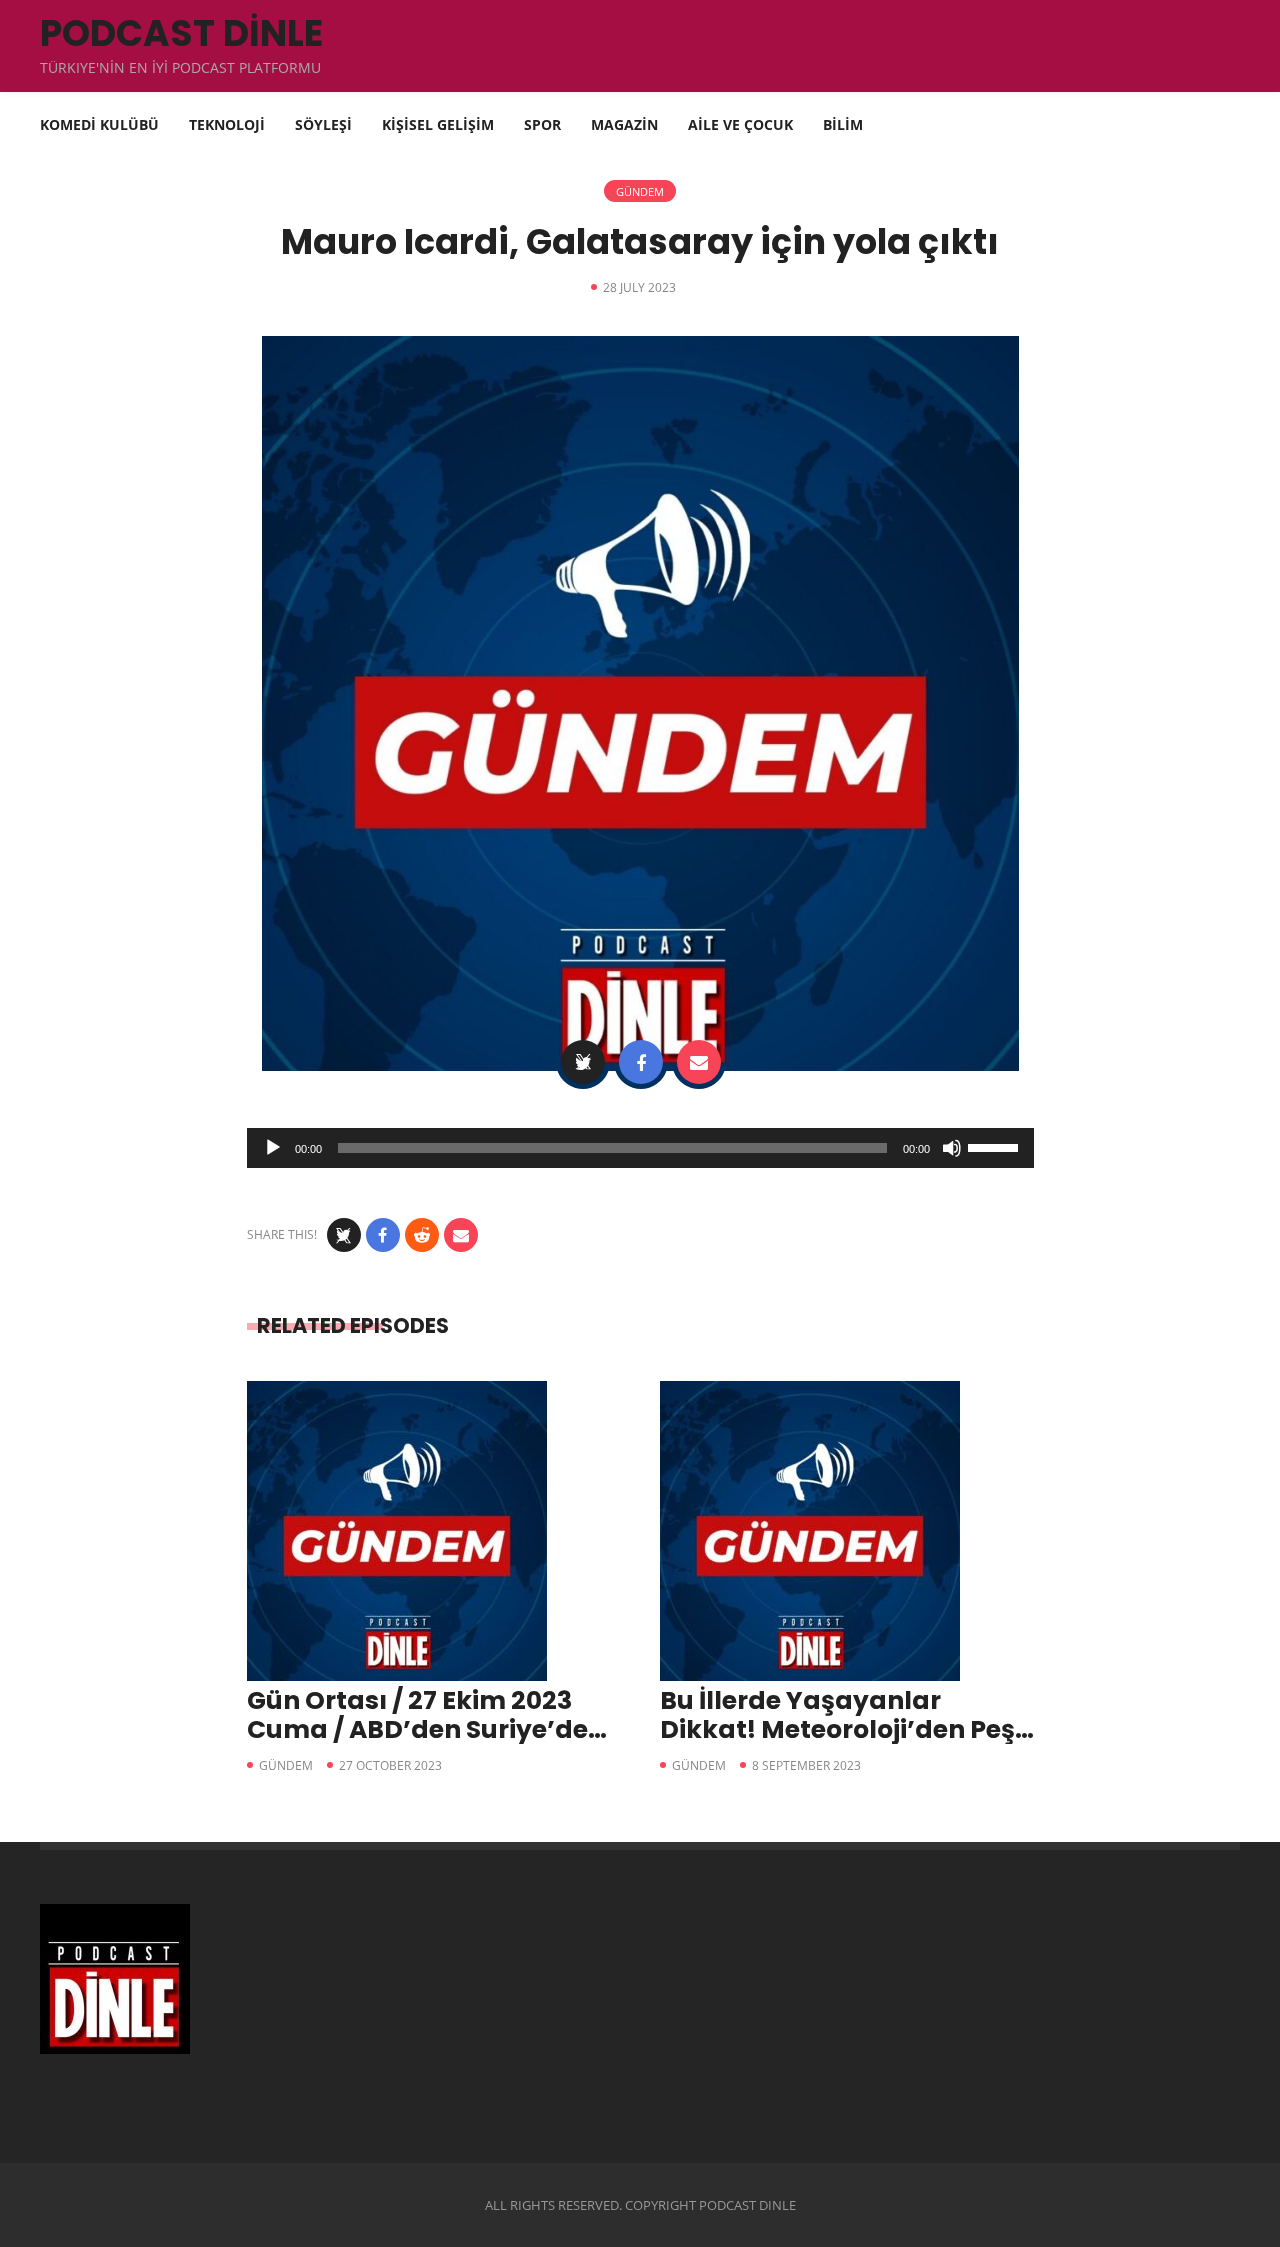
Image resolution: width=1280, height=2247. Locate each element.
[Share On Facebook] (641, 1062)
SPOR (542, 124)
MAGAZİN (624, 124)
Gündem (640, 191)
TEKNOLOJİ (227, 124)
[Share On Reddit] (422, 1235)
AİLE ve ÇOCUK (740, 124)
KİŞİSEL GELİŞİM (438, 124)
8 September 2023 (806, 1765)
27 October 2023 (390, 1765)
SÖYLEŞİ (323, 124)
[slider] (996, 1146)
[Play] (273, 1148)
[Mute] (952, 1148)
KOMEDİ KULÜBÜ (99, 124)
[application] (640, 1148)
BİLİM (843, 124)
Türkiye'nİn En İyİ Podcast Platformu (180, 67)
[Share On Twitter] (583, 1062)
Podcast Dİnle (181, 33)
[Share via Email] (699, 1062)
